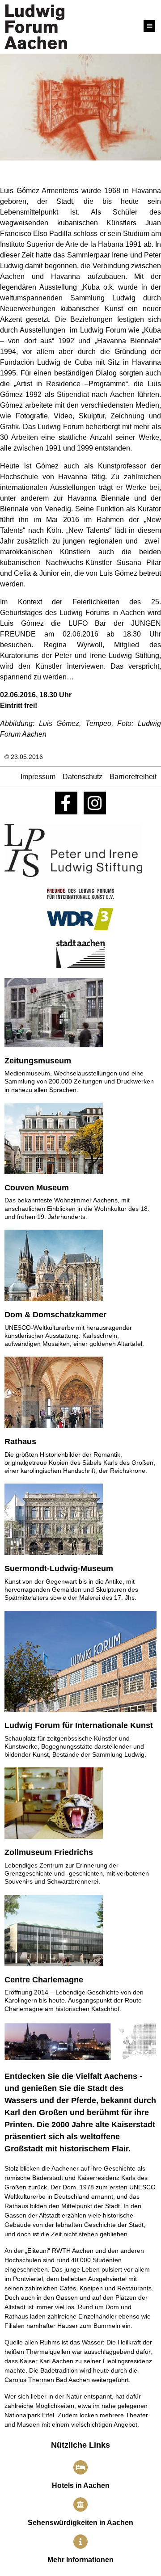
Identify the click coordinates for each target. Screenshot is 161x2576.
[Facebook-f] (66, 803)
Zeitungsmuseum (38, 1061)
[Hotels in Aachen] (80, 2467)
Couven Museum (37, 1188)
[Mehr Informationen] (80, 2542)
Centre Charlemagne (44, 1980)
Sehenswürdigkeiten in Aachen (80, 2523)
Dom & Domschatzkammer (55, 1315)
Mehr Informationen (80, 2560)
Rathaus (20, 1442)
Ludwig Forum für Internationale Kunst (79, 1725)
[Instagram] (95, 803)
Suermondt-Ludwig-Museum (59, 1568)
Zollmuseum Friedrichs (49, 1852)
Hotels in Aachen (81, 2485)
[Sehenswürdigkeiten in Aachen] (80, 2504)
